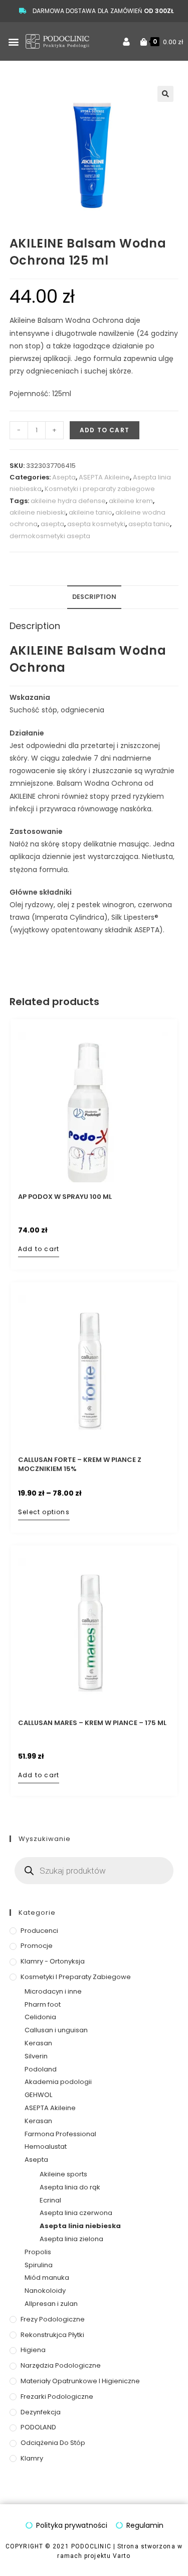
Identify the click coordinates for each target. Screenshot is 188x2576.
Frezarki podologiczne (57, 2397)
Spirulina (39, 2265)
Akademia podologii (58, 2082)
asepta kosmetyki (96, 524)
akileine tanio (90, 512)
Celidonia (40, 2017)
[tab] (94, 597)
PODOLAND (38, 2427)
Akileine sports (63, 2174)
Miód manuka (47, 2278)
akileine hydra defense (68, 501)
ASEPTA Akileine (104, 477)
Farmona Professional (60, 2134)
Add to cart (105, 430)
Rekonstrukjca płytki (52, 2335)
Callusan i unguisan (56, 2030)
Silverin (36, 2056)
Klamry (32, 2458)
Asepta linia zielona (71, 2239)
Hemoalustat (46, 2146)
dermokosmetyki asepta (50, 536)
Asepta (64, 477)
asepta (52, 524)
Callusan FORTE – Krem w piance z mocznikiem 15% (80, 1464)
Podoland (41, 2069)
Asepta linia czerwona (76, 2213)
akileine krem (131, 501)
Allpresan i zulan (51, 2304)
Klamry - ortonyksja (53, 1961)
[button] (13, 41)
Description (94, 597)
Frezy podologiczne (53, 2319)
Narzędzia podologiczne (61, 2365)
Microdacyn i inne (53, 1991)
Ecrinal (50, 2200)
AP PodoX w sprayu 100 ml (65, 1197)
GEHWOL (38, 2095)
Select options (44, 1512)
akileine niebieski (38, 512)
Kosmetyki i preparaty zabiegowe (100, 489)
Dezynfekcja (41, 2412)
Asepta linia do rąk (70, 2187)
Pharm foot (43, 2004)
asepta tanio (149, 524)
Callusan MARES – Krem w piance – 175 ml (92, 1723)
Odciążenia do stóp (53, 2443)
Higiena (33, 2350)
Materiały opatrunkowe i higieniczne (80, 2381)
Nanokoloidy (45, 2291)
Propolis (38, 2252)
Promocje (37, 1946)
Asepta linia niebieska (80, 2226)
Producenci (39, 1931)
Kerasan (38, 2043)
